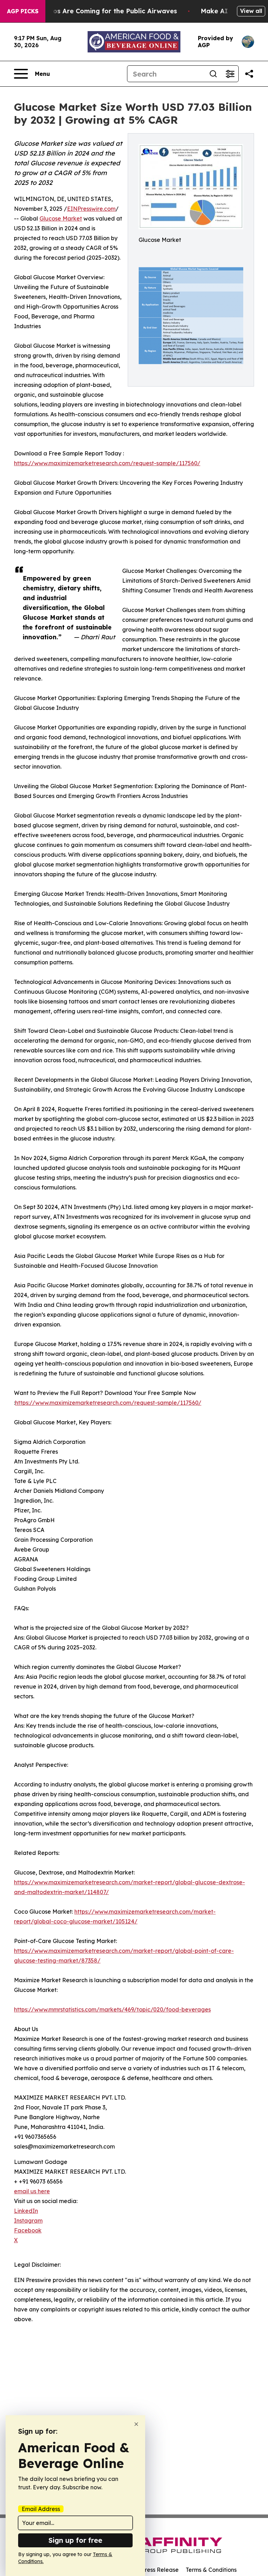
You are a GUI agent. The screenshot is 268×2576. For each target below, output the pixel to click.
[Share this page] (249, 74)
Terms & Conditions (211, 2570)
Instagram (28, 2221)
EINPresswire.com (91, 209)
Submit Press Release (150, 2570)
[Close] (136, 2424)
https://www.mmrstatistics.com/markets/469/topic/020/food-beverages (112, 2009)
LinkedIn (26, 2211)
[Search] (213, 74)
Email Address (41, 2509)
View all (251, 11)
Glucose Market (61, 218)
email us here (32, 2191)
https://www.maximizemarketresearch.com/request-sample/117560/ (107, 463)
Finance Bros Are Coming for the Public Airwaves (98, 11)
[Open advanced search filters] (230, 74)
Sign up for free (75, 2540)
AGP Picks (23, 11)
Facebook (28, 2230)
